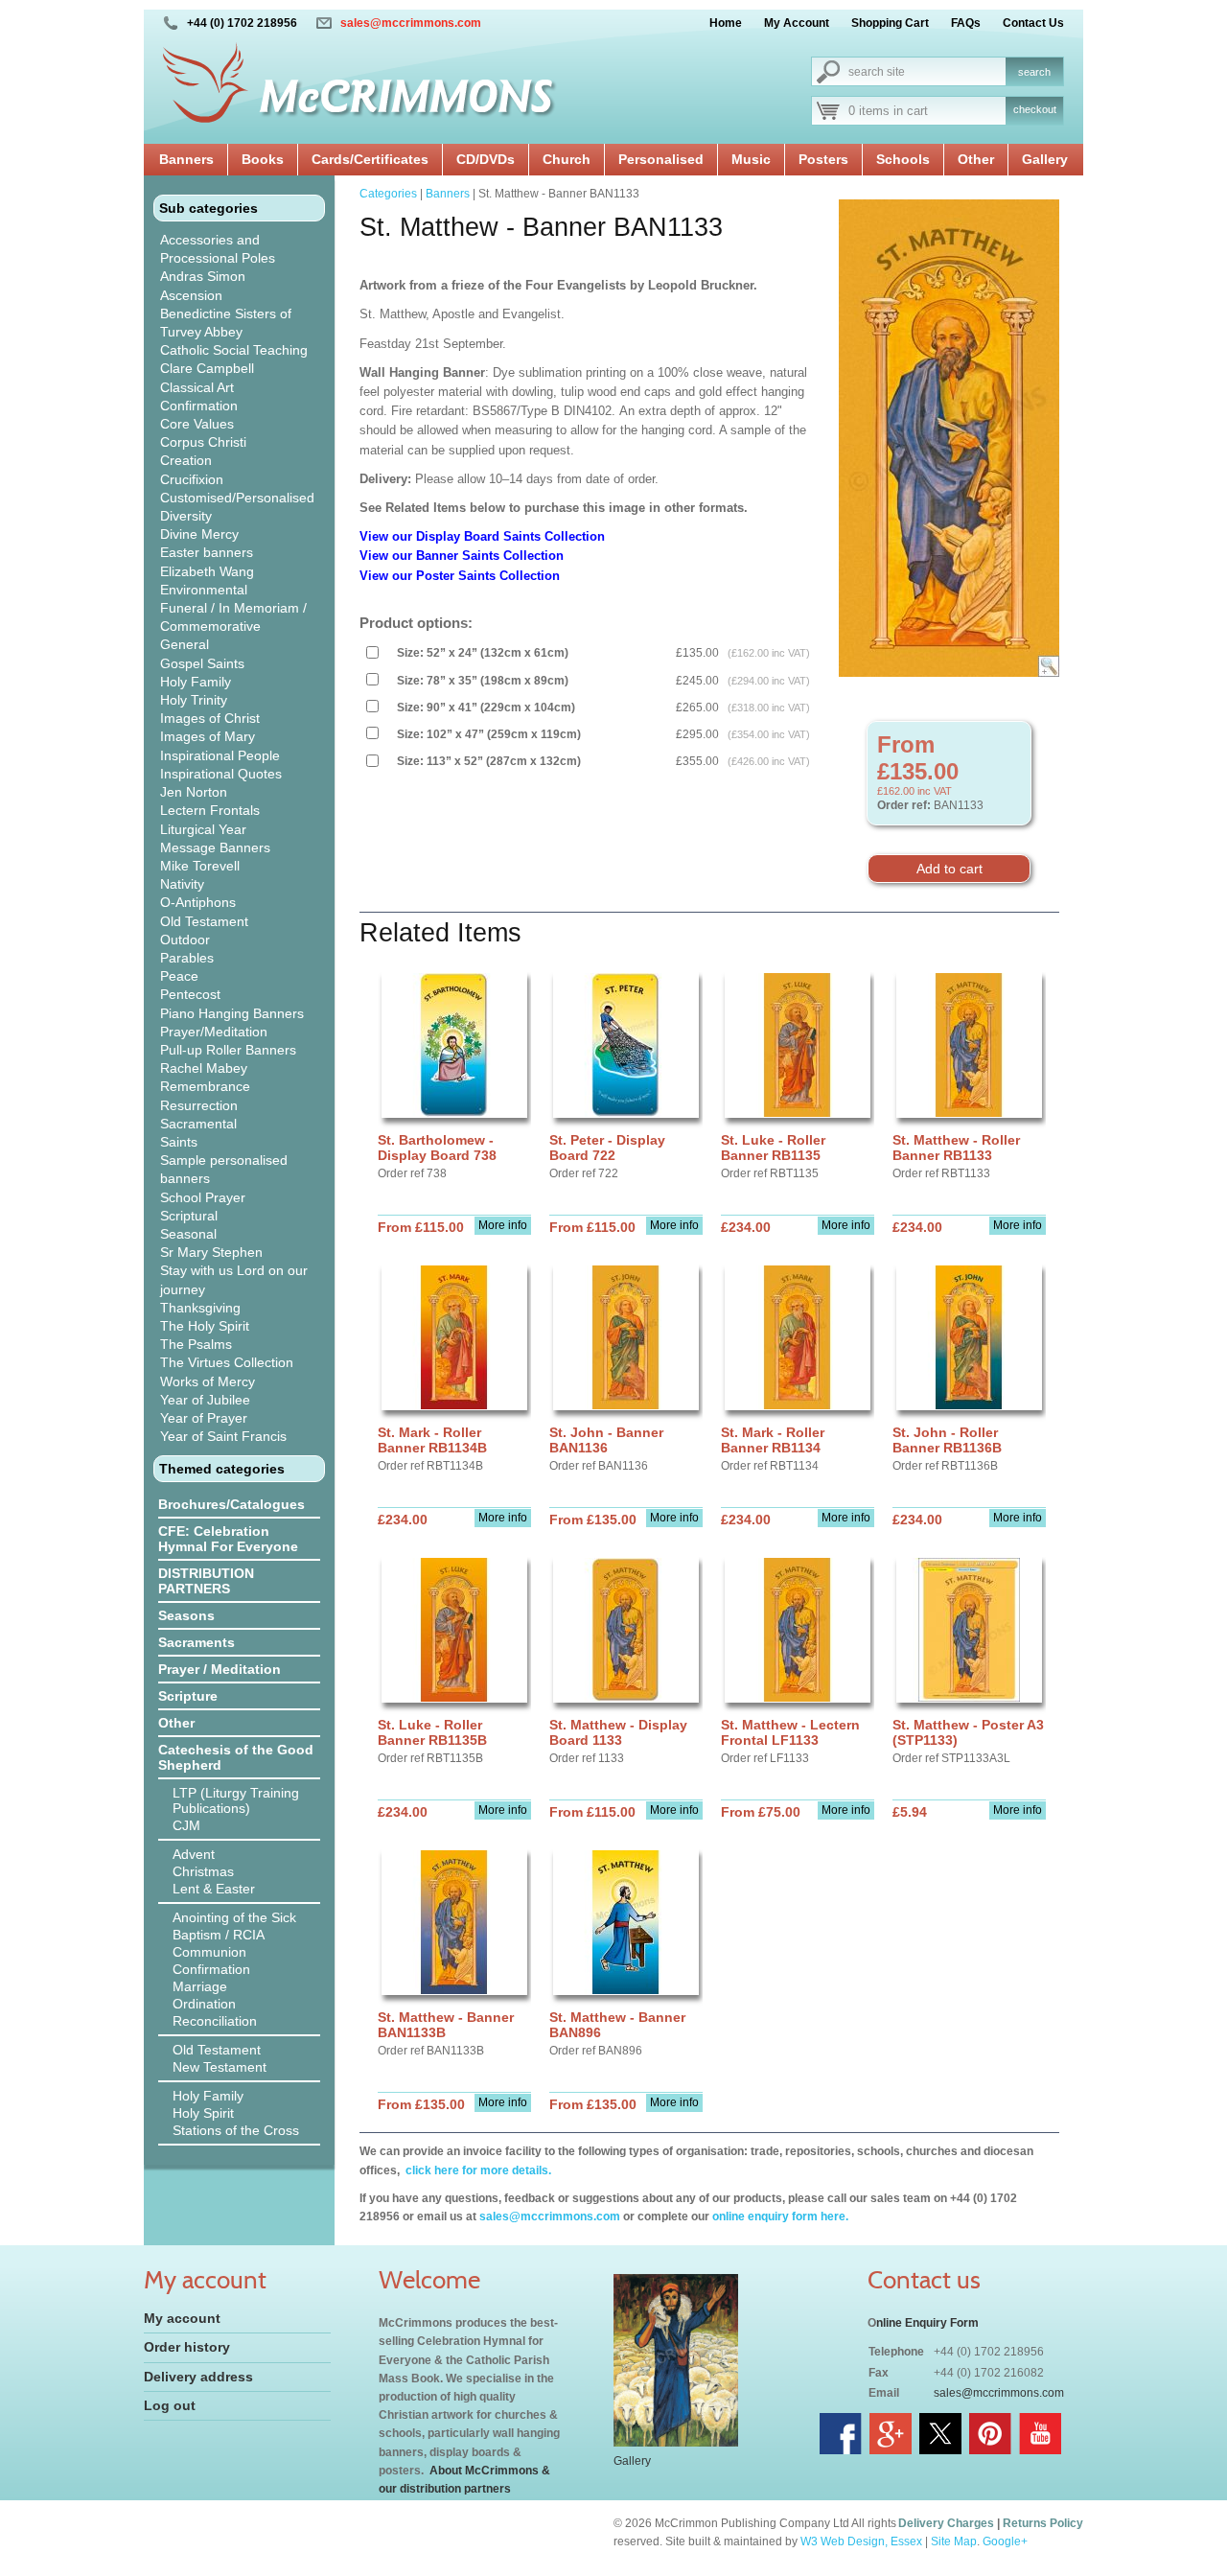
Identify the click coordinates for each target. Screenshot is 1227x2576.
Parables (187, 958)
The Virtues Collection (227, 1362)
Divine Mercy (199, 534)
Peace (179, 976)
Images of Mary (208, 736)
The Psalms (196, 1344)
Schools (903, 159)
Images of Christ (210, 718)
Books (263, 159)
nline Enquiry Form (927, 2323)
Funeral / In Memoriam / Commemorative (233, 617)
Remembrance (205, 1086)
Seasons (186, 1615)
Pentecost (190, 994)
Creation (186, 460)
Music (751, 159)
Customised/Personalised (237, 498)
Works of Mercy (208, 1381)
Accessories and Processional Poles (218, 249)
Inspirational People (220, 755)
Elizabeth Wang (207, 571)
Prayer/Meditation (214, 1032)
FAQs (966, 23)
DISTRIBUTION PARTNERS (206, 1581)
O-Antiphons (198, 902)
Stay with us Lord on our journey (234, 1279)
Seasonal (188, 1234)
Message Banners (215, 847)
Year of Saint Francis (223, 1436)
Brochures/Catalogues (232, 1504)
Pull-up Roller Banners (228, 1050)
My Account (797, 23)
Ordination (204, 2004)
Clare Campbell (207, 368)
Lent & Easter (214, 1889)
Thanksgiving (200, 1308)
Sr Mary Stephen (211, 1252)
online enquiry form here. (780, 2216)
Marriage (200, 1986)
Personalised (661, 159)
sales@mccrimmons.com (411, 23)
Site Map (954, 2541)
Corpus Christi (203, 442)
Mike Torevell (200, 866)
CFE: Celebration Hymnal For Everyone (228, 1539)
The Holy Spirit (205, 1326)
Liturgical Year (203, 829)
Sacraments (197, 1642)
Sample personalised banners (224, 1169)
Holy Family (196, 682)
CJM (186, 1825)
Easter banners (207, 552)
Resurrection (199, 1105)
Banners (186, 159)
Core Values (197, 424)
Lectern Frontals (210, 810)
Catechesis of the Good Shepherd (236, 1757)
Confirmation (199, 406)
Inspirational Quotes (221, 774)
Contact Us (1033, 23)
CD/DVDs (486, 159)
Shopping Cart (890, 23)
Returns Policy (1043, 2523)
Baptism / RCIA (219, 1935)
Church (567, 159)
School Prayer (203, 1197)
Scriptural (189, 1216)
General (185, 644)
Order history (187, 2347)
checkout (1035, 109)
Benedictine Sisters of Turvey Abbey (226, 323)
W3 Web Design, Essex (861, 2541)
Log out (170, 2405)
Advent (194, 1854)
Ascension (191, 295)
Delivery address (198, 2377)
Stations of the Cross (236, 2130)
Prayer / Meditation (220, 1669)
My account (182, 2318)
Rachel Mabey (204, 1068)
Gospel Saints (202, 663)
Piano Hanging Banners (232, 1013)
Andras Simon (203, 276)
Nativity (182, 884)
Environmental (204, 590)
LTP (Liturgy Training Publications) (236, 1800)
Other (976, 159)
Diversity (186, 516)
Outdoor (185, 940)
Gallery (1045, 159)
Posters (823, 159)
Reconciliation (215, 2021)
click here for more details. (477, 2170)
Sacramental (198, 1124)
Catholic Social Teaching (234, 350)
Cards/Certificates (370, 159)
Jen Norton (194, 792)
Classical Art (197, 387)
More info (503, 1225)
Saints (179, 1142)
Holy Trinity (194, 700)
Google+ (1005, 2541)
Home (726, 23)
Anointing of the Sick (234, 1917)
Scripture (188, 1696)
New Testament (220, 2067)
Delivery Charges (946, 2523)
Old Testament (204, 921)
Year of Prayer (204, 1418)
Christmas (203, 1871)
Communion (209, 1952)
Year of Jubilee (205, 1400)
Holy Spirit (203, 2113)
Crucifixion (192, 479)
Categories (388, 194)
